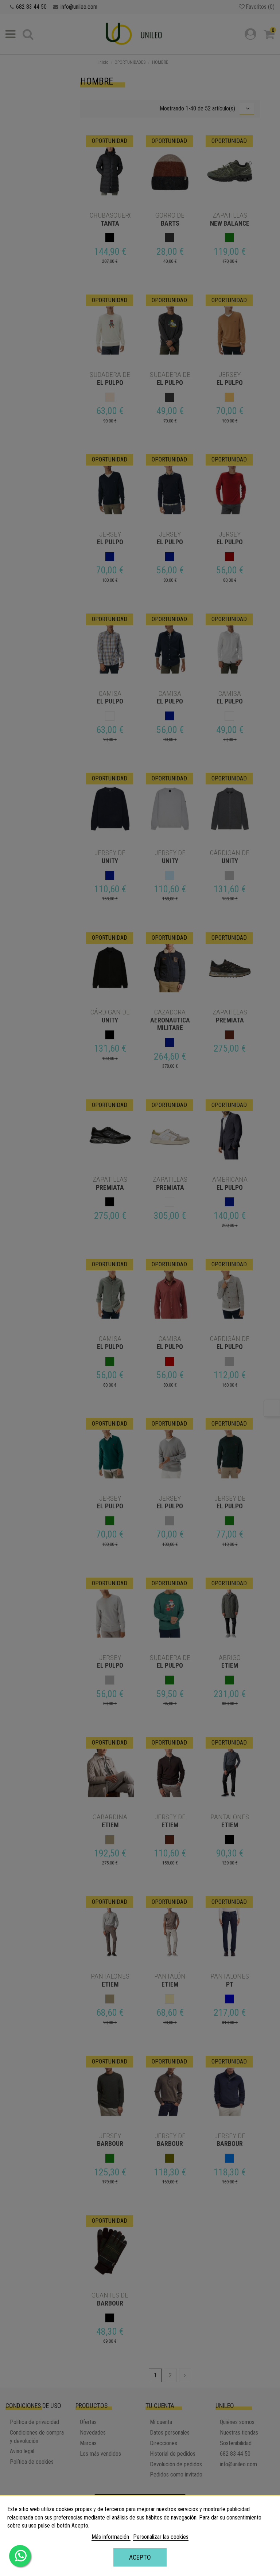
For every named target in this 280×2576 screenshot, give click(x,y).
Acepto (140, 2557)
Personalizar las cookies (161, 2537)
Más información (111, 2537)
